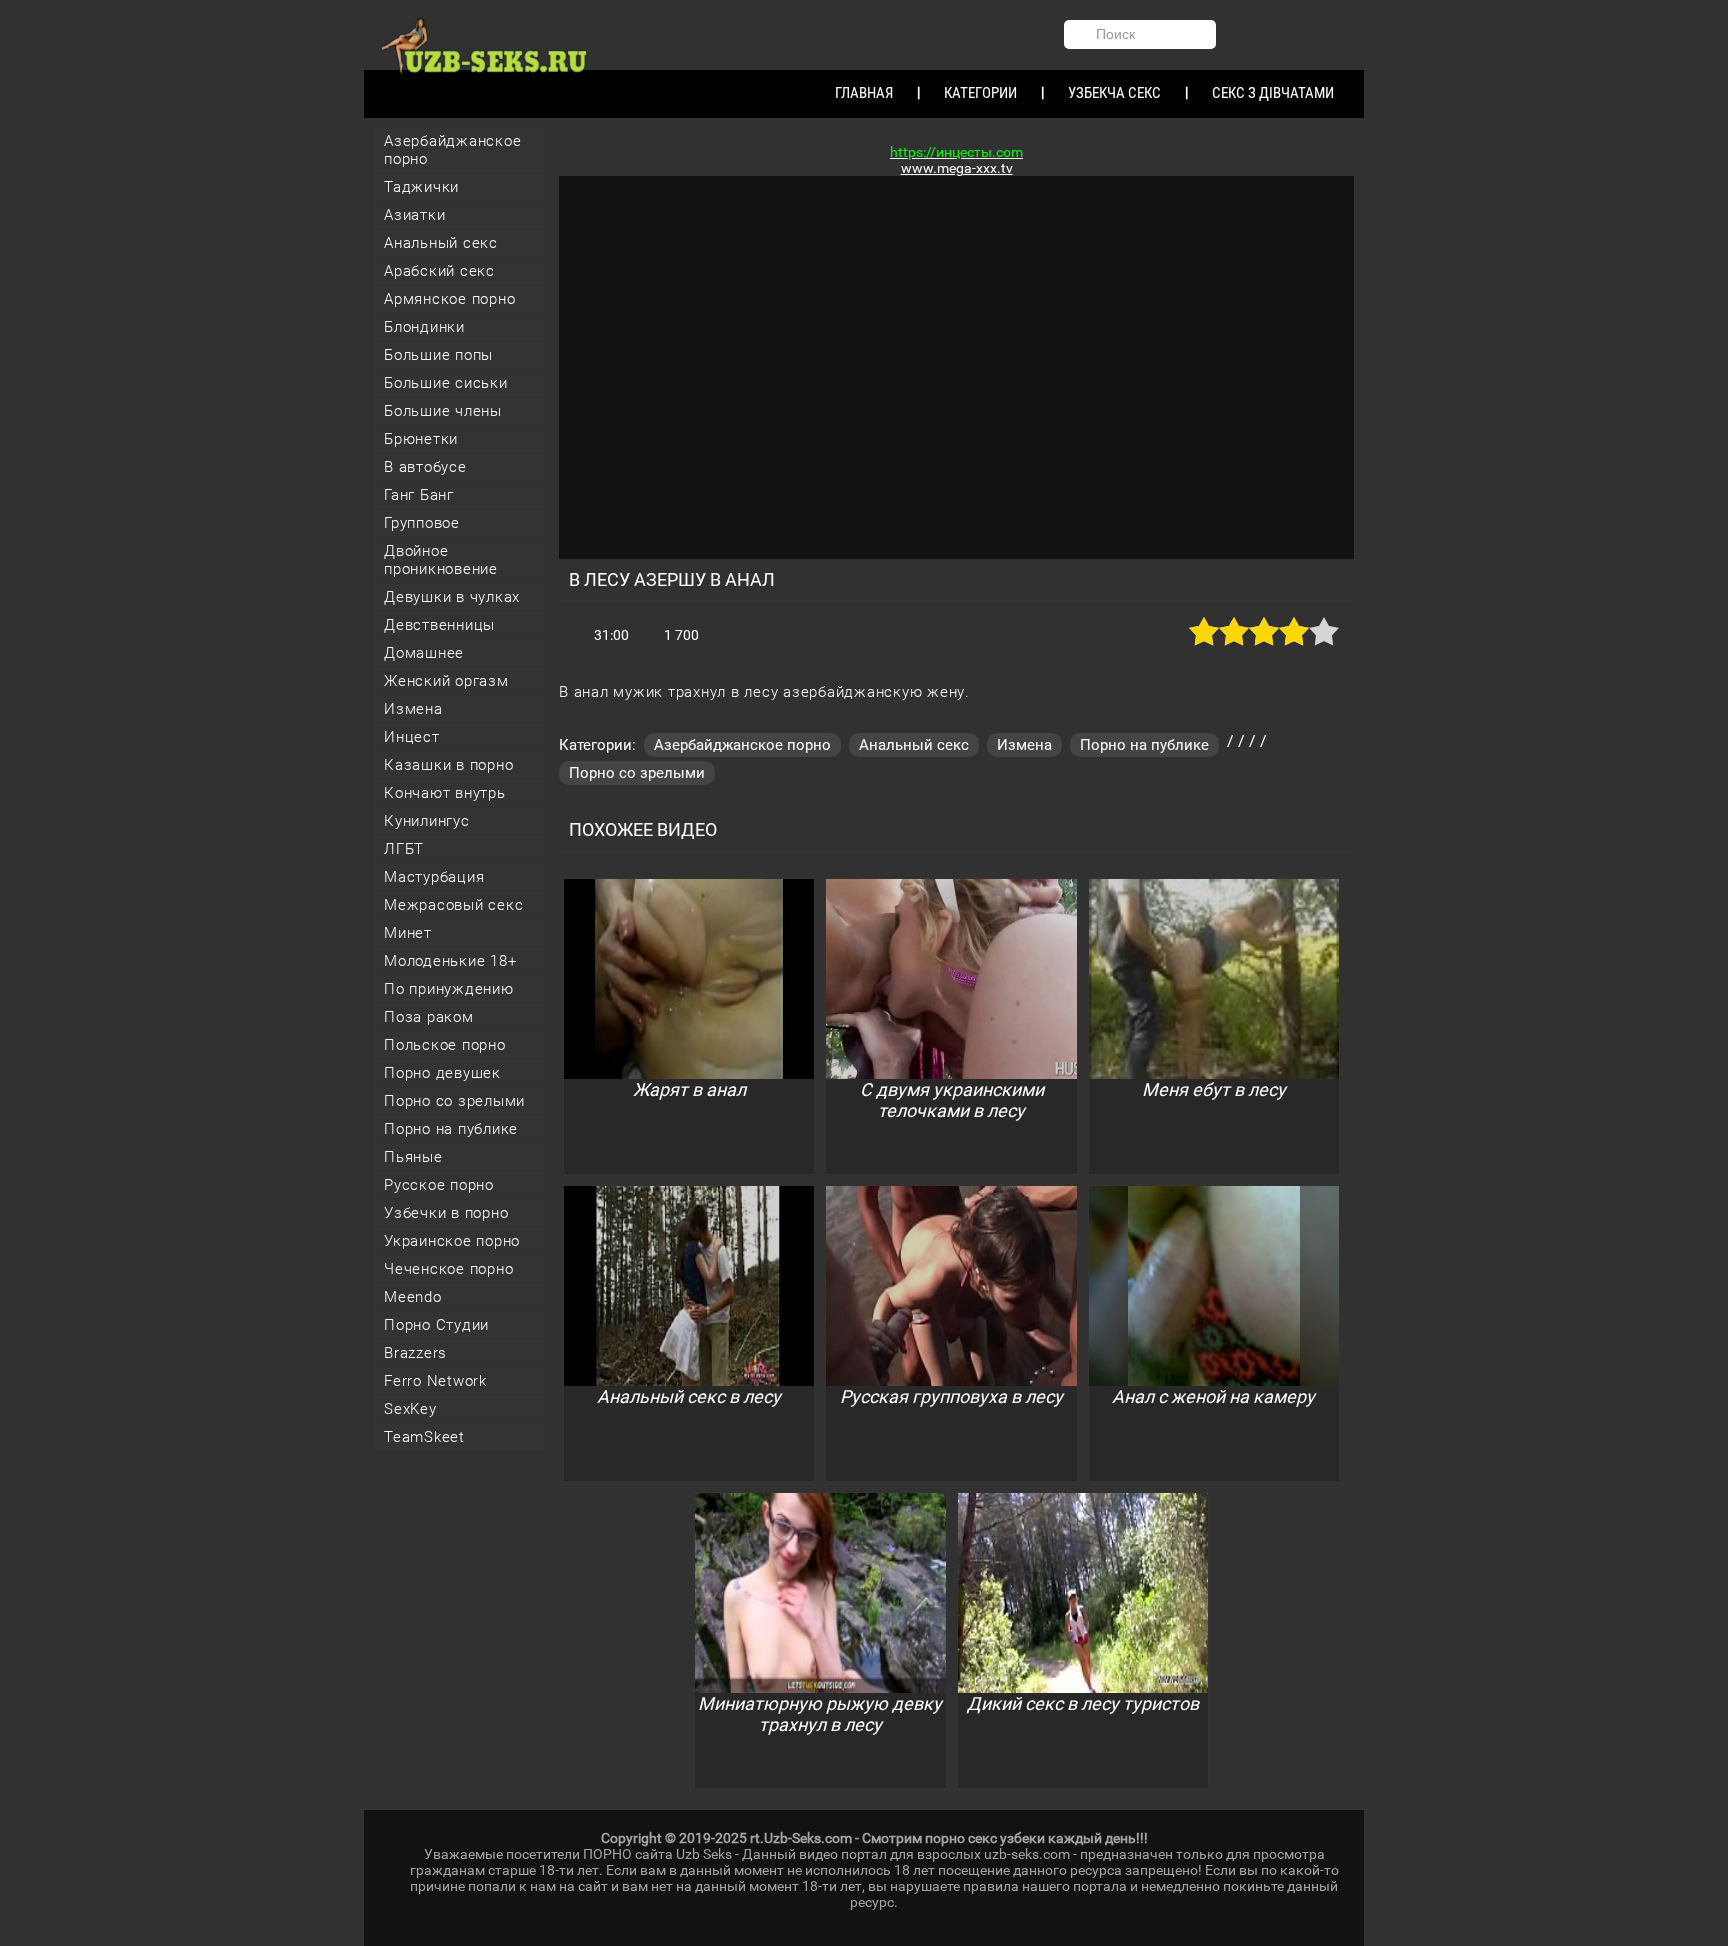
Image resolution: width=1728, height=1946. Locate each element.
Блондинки (424, 327)
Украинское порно (452, 1241)
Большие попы (438, 355)
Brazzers (415, 1353)
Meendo (413, 1297)
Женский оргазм (446, 681)
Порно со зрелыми (454, 1101)
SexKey (410, 1409)
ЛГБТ (404, 849)
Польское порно (445, 1045)
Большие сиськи (446, 383)
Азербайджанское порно (452, 150)
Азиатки (414, 215)
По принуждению (449, 989)
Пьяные (413, 1157)
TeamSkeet (424, 1437)
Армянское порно (449, 299)
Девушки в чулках (452, 597)
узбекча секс (1114, 93)
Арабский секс (439, 271)
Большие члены (443, 411)
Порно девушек (442, 1073)
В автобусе (425, 467)
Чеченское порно (448, 1269)
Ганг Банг (419, 495)
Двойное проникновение (441, 560)
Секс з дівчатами (1273, 93)
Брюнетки (421, 439)
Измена (413, 709)
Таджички (421, 187)
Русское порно (439, 1185)
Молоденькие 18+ (450, 961)
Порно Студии (436, 1325)
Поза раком (429, 1017)
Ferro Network (435, 1381)
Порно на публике (451, 1129)
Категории (980, 93)
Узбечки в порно (446, 1213)
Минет (408, 933)
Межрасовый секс (453, 905)
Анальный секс (441, 243)
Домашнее (424, 653)
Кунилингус (427, 821)
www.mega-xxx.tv (957, 168)
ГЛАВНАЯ (864, 93)
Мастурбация (434, 877)
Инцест (412, 737)
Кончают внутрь (445, 793)
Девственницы (439, 625)
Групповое (422, 523)
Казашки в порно (448, 765)
